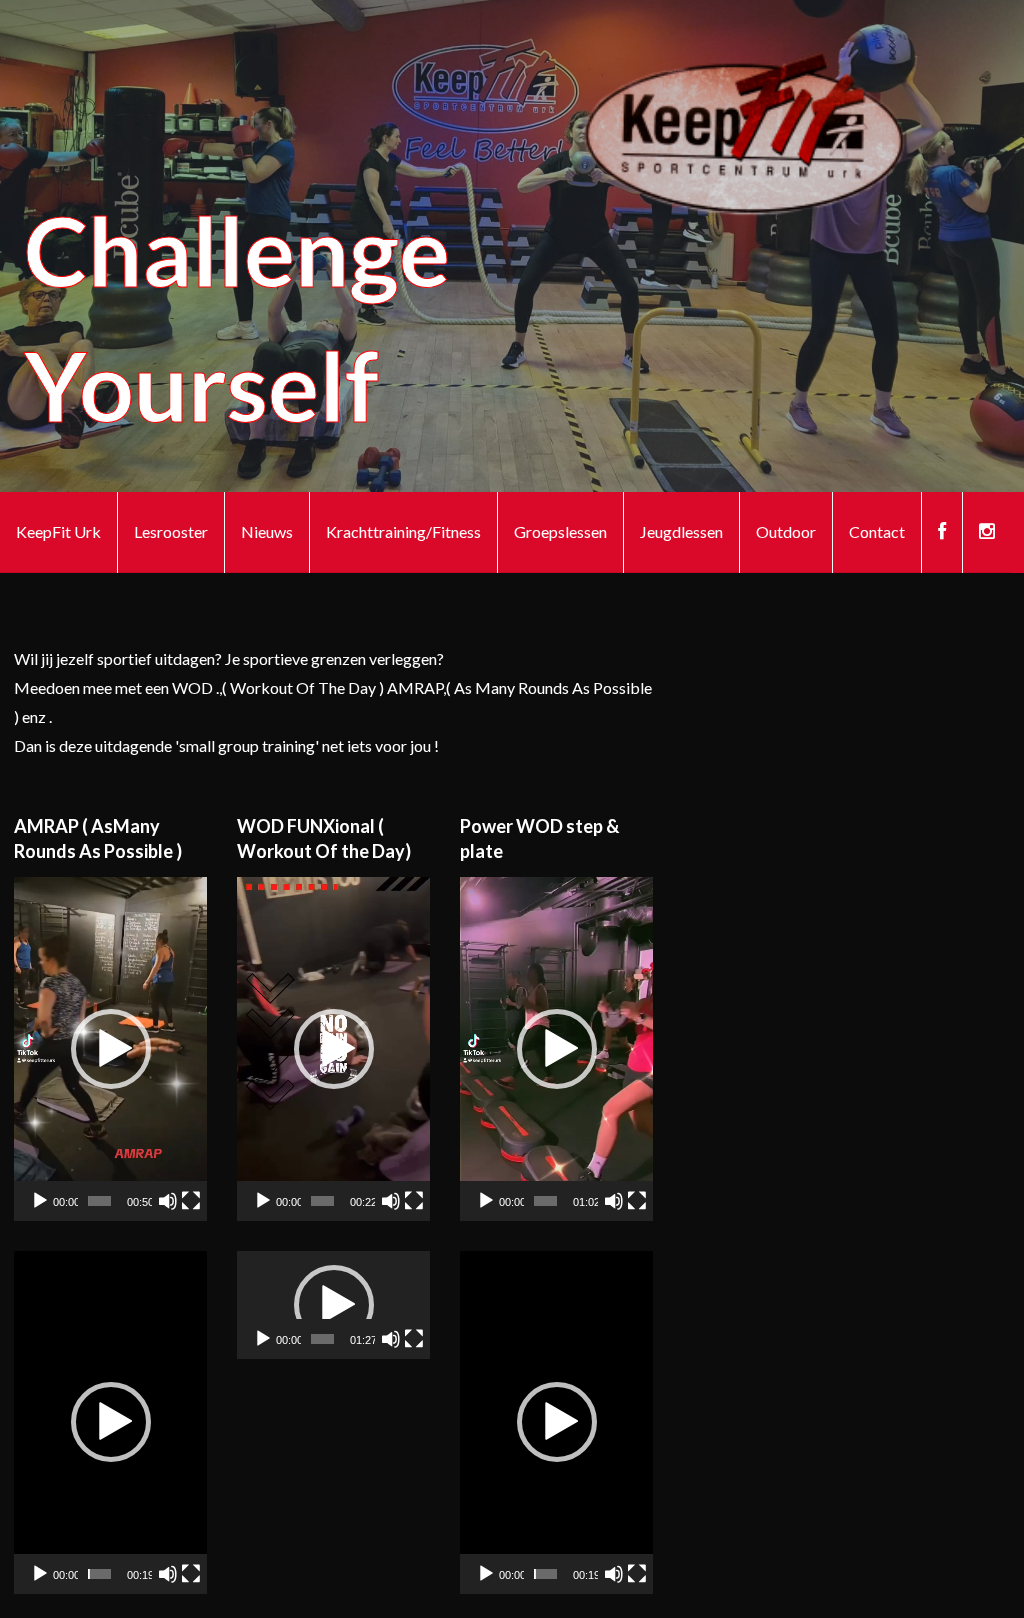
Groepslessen (560, 531)
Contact (877, 531)
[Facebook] (942, 532)
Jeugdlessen (681, 531)
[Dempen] (168, 1201)
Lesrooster (171, 531)
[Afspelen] (40, 1201)
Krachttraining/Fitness (403, 531)
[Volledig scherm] (191, 1201)
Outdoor (786, 531)
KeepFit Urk (58, 531)
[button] (111, 1049)
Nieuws (267, 531)
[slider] (99, 1201)
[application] (110, 1048)
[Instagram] (987, 532)
